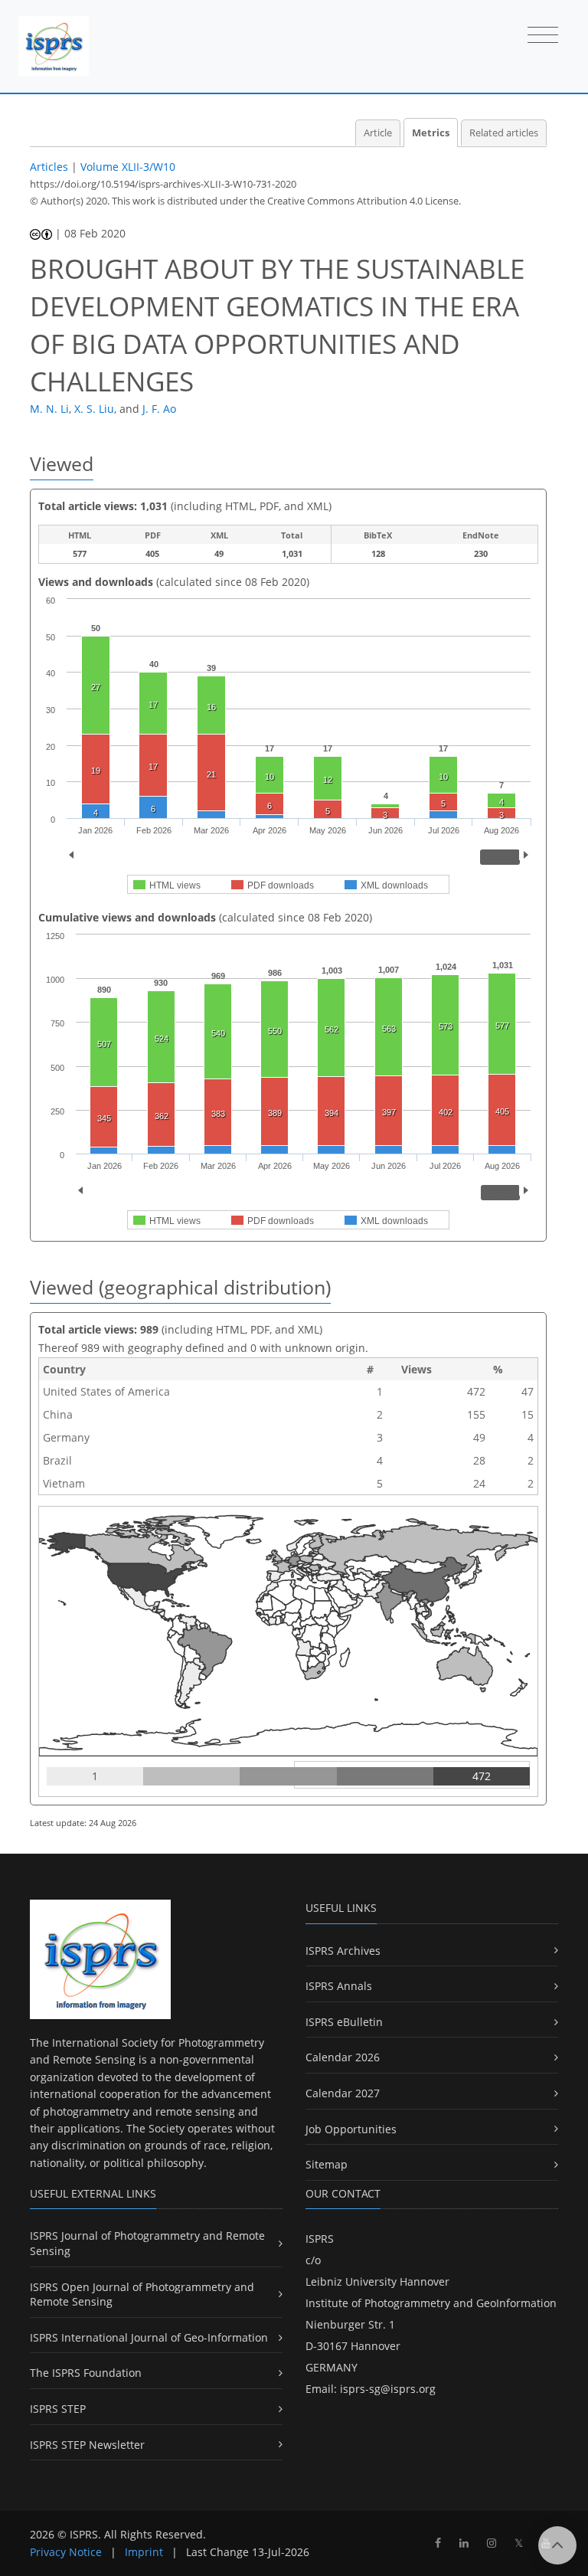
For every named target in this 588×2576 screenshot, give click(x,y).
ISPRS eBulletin (344, 2022)
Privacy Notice (66, 2552)
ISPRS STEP (58, 2409)
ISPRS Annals (339, 1986)
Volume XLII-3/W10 (128, 167)
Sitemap (327, 2164)
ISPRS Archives (343, 1951)
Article (378, 133)
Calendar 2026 (343, 2057)
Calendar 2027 (343, 2093)
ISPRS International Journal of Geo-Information (149, 2337)
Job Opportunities (351, 2129)
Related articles (504, 133)
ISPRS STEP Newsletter (87, 2445)
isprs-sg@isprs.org (388, 2389)
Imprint (144, 2552)
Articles (49, 167)
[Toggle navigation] (543, 36)
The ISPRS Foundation (86, 2373)
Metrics (431, 133)
